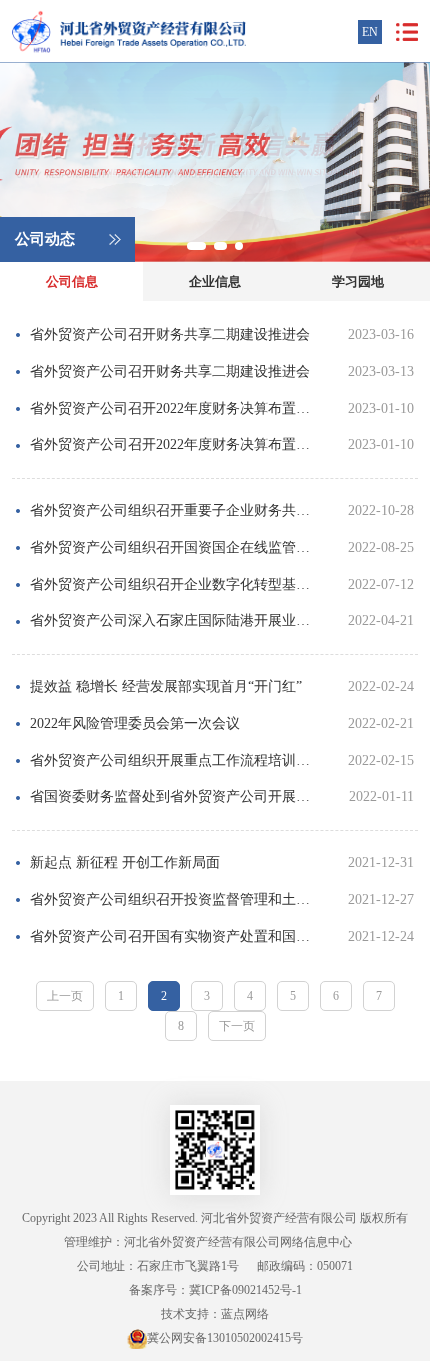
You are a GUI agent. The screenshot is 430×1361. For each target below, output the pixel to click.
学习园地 (358, 281)
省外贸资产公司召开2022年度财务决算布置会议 (175, 408)
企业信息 (215, 281)
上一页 (65, 996)
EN (370, 32)
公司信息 (72, 281)
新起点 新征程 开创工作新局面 (125, 862)
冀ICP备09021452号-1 (245, 1290)
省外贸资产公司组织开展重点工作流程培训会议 (175, 760)
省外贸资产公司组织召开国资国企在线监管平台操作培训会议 (175, 547)
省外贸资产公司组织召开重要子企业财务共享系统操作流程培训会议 (175, 510)
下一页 (237, 1026)
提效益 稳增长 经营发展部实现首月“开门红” (166, 686)
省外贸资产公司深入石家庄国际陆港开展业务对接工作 (175, 620)
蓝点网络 (245, 1314)
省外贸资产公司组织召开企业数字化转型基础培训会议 (175, 584)
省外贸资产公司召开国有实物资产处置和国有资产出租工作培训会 (175, 936)
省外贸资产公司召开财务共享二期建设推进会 (170, 334)
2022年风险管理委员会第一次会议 (135, 723)
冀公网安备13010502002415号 (225, 1338)
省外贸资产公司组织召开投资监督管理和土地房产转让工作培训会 (175, 899)
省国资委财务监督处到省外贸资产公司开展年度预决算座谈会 (175, 796)
